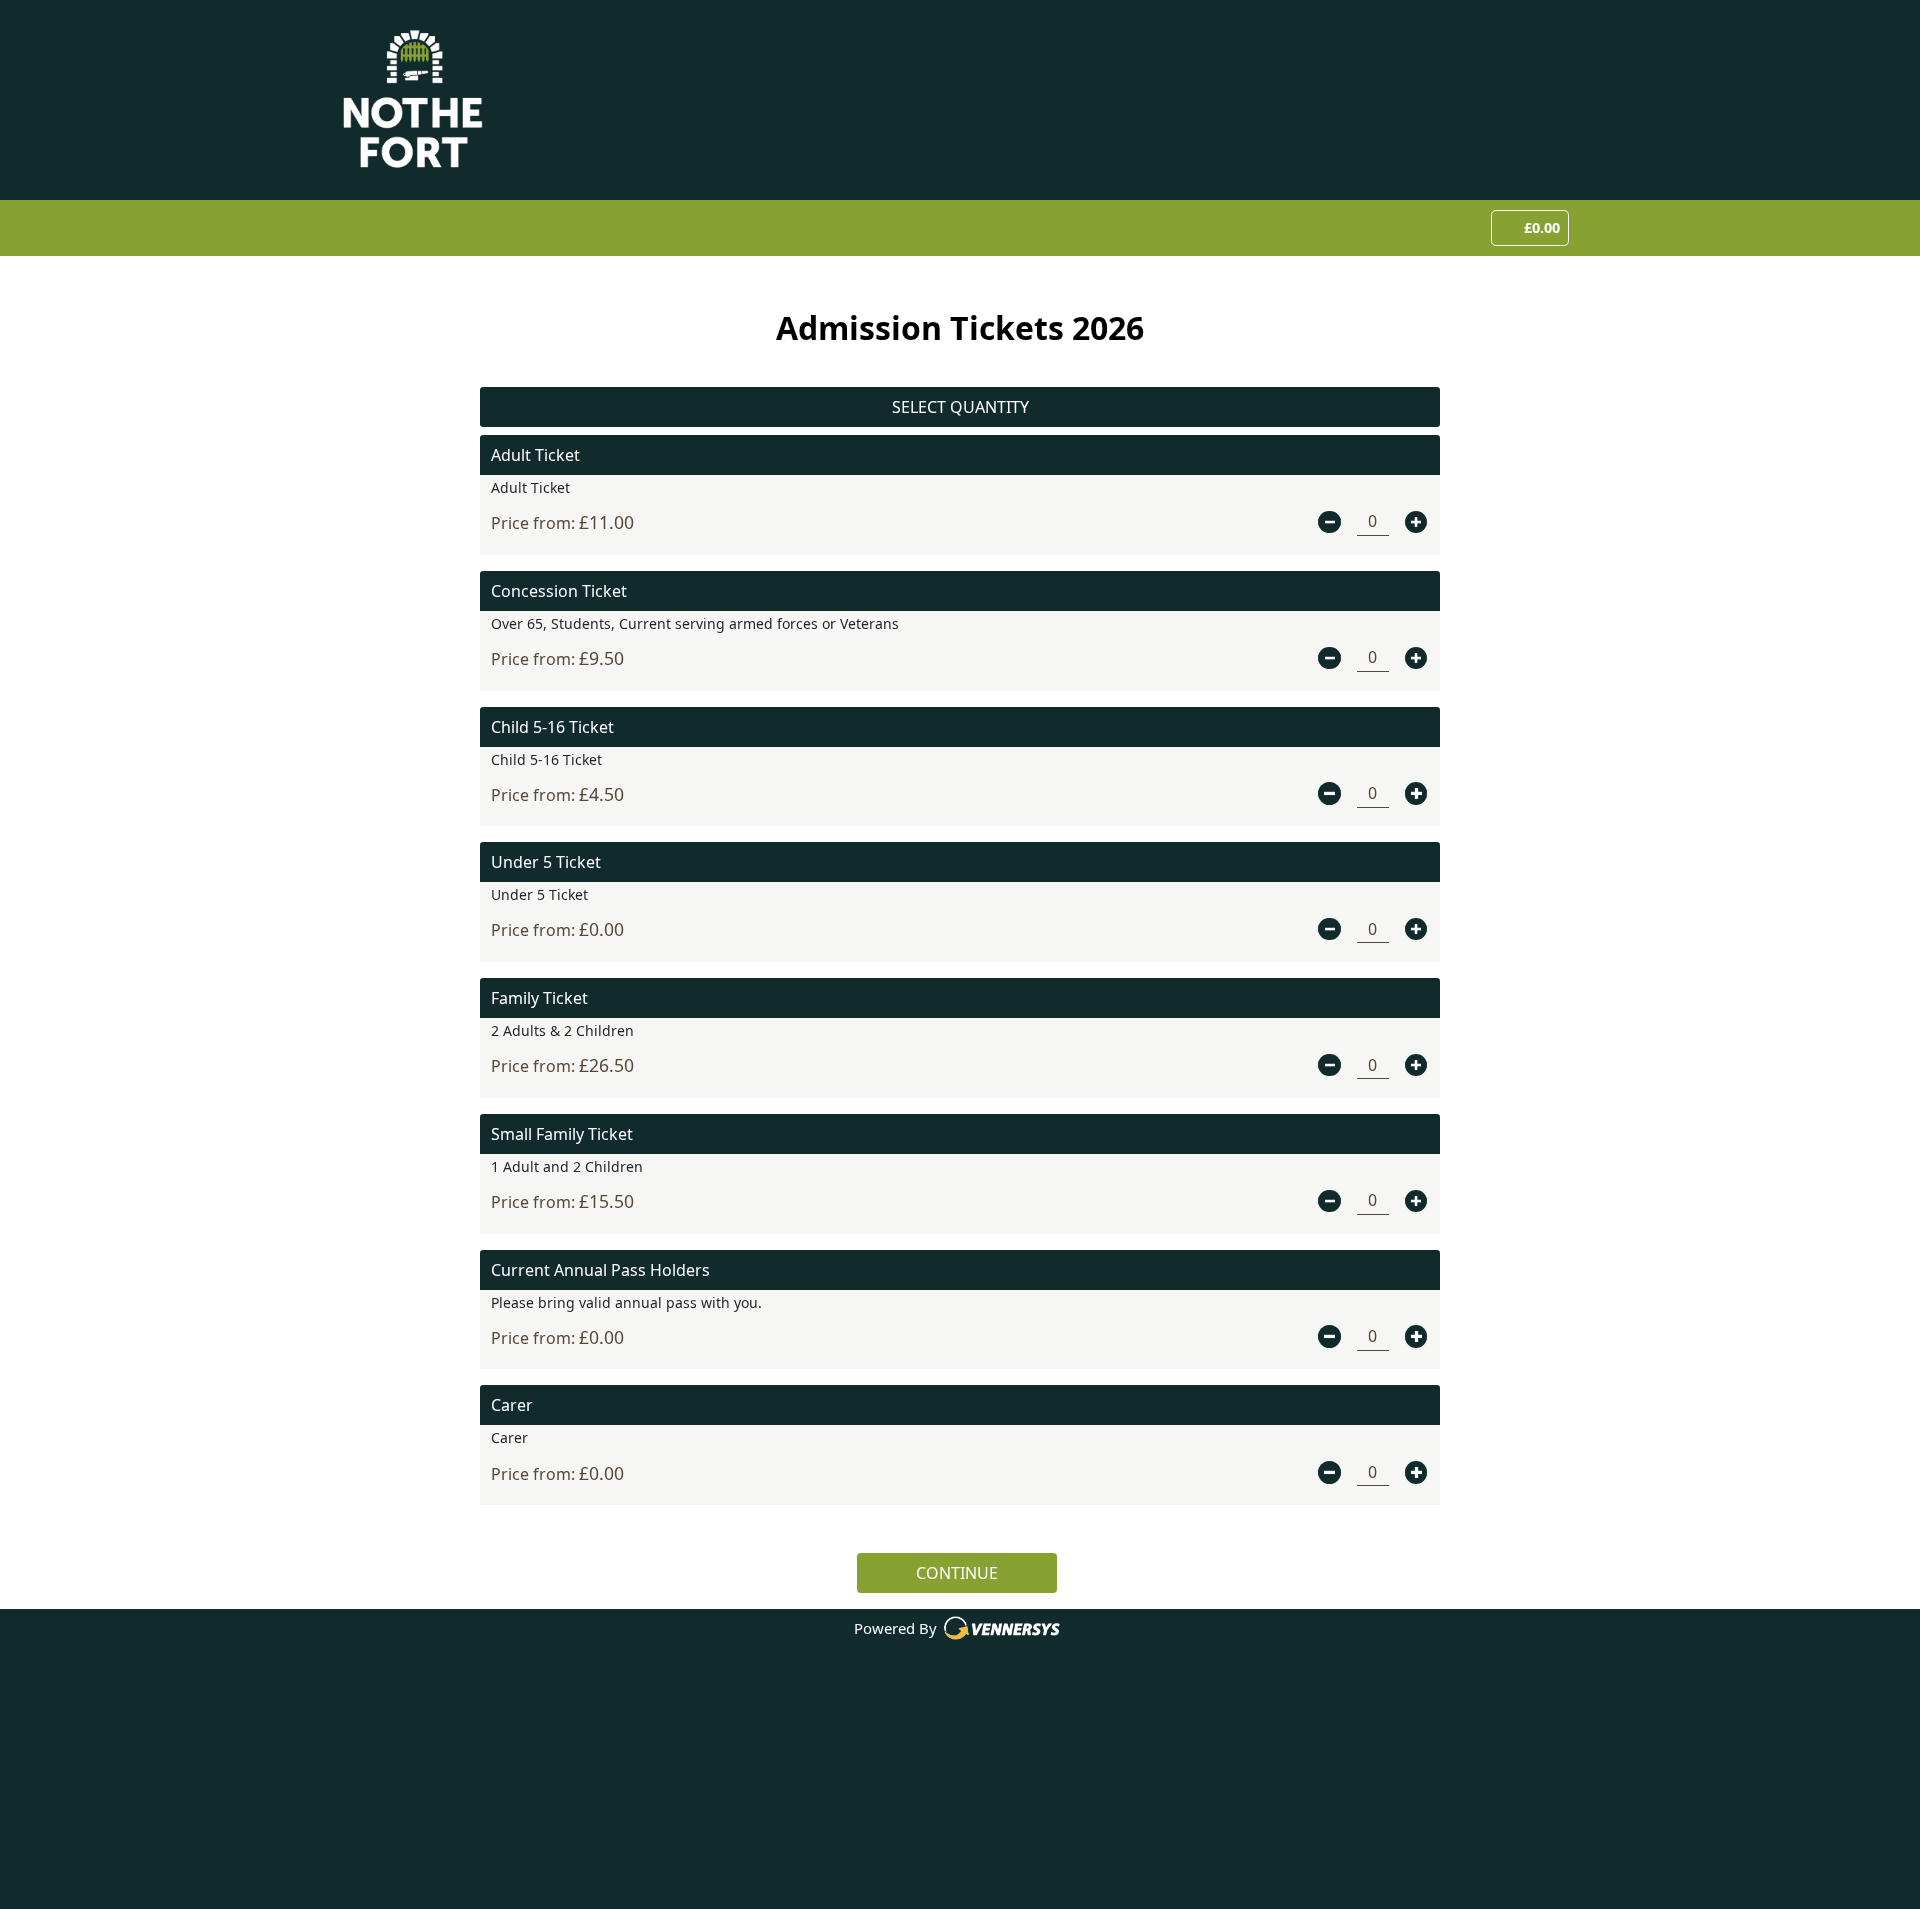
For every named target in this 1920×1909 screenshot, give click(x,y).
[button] (1329, 522)
